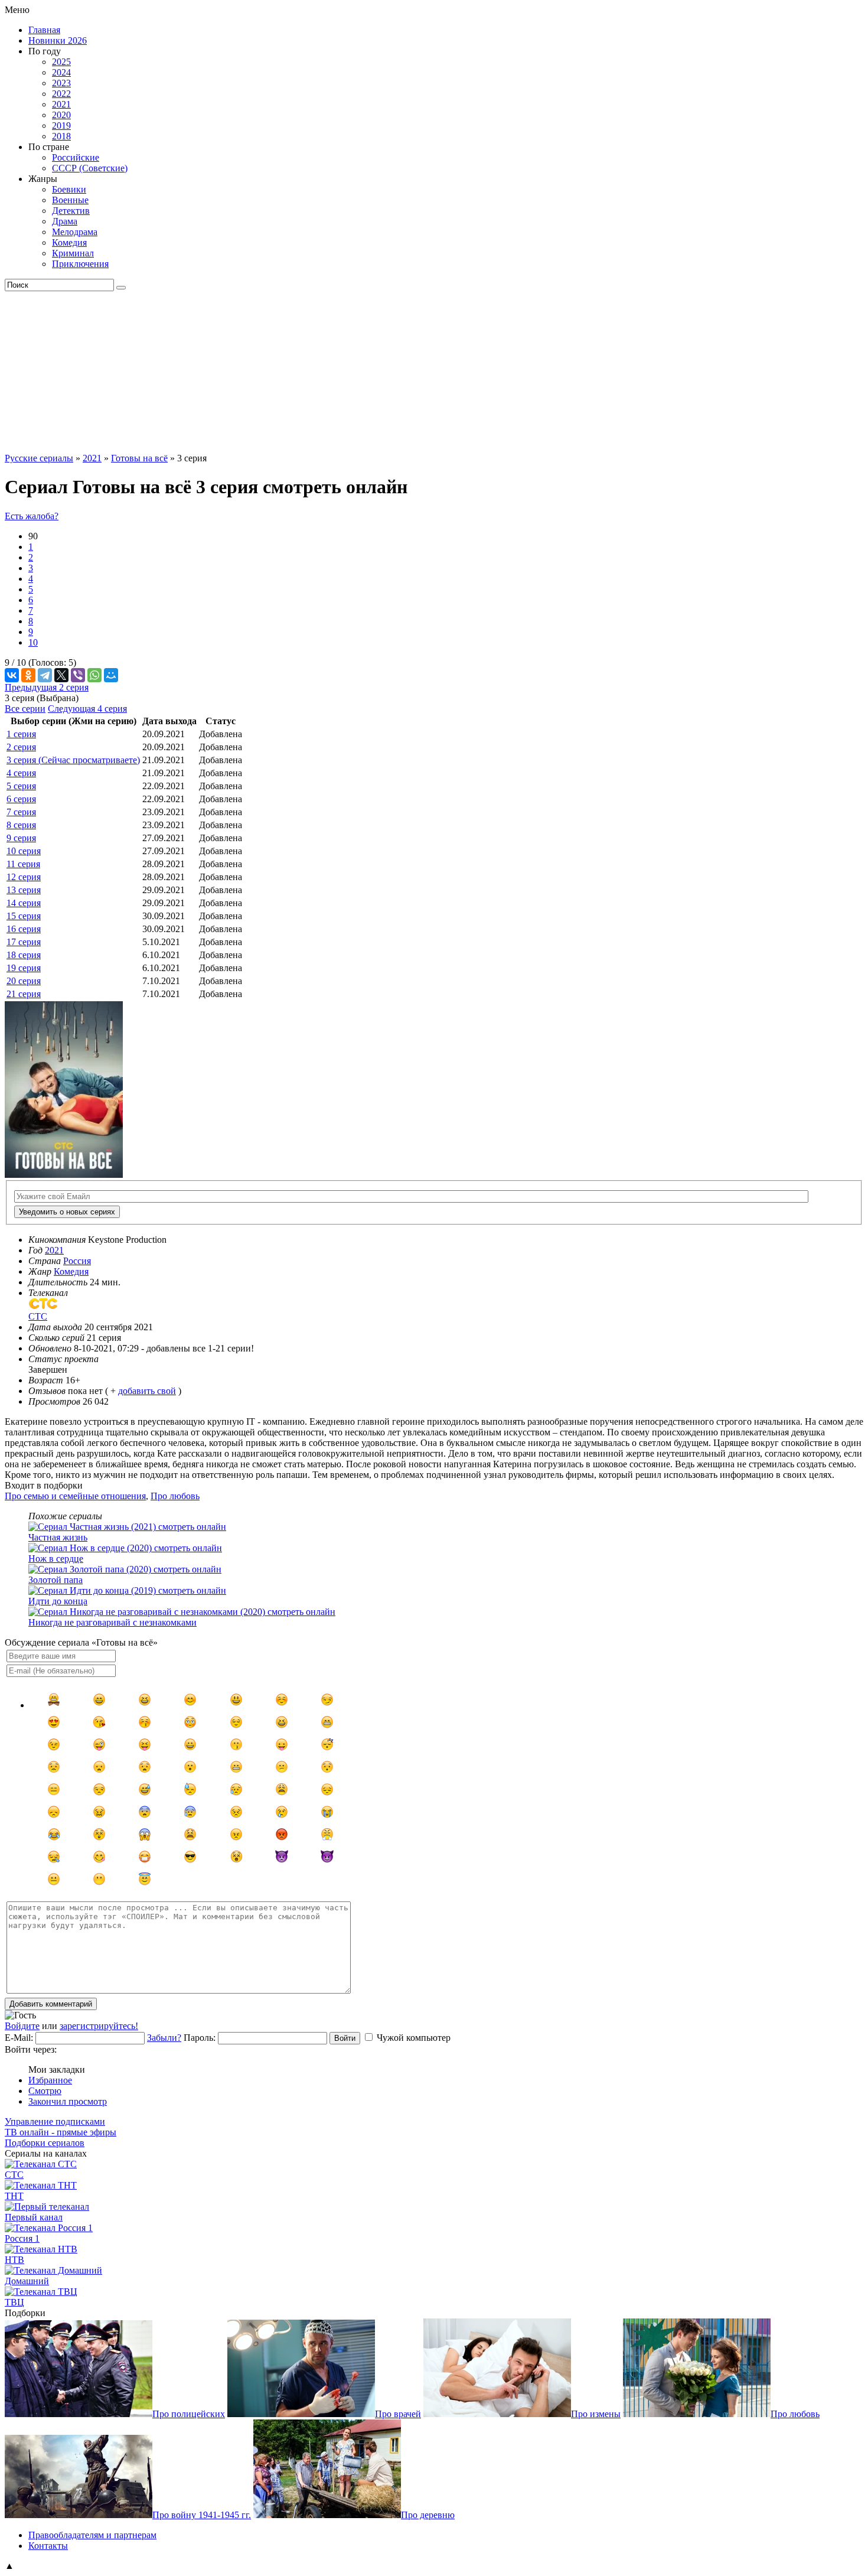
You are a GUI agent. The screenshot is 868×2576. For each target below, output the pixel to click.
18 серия (24, 955)
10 (33, 642)
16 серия (24, 929)
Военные (70, 200)
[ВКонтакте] (12, 675)
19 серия (24, 968)
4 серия (21, 773)
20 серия (24, 981)
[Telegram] (45, 675)
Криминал (73, 253)
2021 (61, 104)
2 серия (21, 747)
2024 (61, 72)
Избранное (50, 2080)
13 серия (24, 890)
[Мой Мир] (111, 675)
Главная (44, 30)
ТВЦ (14, 2302)
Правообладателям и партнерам (92, 2535)
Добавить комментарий (51, 2004)
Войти (345, 2038)
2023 (61, 83)
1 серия (21, 734)
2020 (61, 115)
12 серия (24, 877)
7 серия (21, 812)
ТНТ (14, 2196)
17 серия (24, 942)
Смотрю (45, 2091)
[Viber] (78, 675)
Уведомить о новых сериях (67, 1212)
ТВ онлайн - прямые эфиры (61, 2132)
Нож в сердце (56, 1559)
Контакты (48, 2546)
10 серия (24, 851)
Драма (65, 221)
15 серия (24, 916)
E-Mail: (19, 2038)
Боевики (69, 189)
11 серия (23, 864)
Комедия (69, 242)
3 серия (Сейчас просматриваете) (73, 760)
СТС (14, 2175)
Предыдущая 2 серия (47, 687)
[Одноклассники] (28, 675)
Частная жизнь (58, 1537)
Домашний (27, 2281)
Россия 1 (22, 2238)
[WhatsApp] (94, 675)
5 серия (21, 786)
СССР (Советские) (90, 168)
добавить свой (147, 1391)
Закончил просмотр (68, 2101)
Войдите (22, 2026)
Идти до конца (58, 1601)
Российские (76, 157)
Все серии (25, 709)
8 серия (21, 825)
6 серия (21, 799)
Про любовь (175, 1496)
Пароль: (200, 2038)
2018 (61, 136)
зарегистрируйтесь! (99, 2026)
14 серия (24, 903)
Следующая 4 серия (87, 709)
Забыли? (164, 2038)
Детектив (71, 211)
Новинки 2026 (58, 40)
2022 (61, 94)
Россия (77, 1261)
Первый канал (34, 2217)
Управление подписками (55, 2121)
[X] (61, 675)
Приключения (80, 264)
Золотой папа (56, 1580)
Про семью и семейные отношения (75, 1496)
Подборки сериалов (45, 2143)
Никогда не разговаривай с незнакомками (112, 1622)
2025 (61, 62)
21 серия (24, 994)
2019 (61, 126)
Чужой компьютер (414, 2038)
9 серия (21, 838)
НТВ (14, 2260)
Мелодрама (75, 232)
